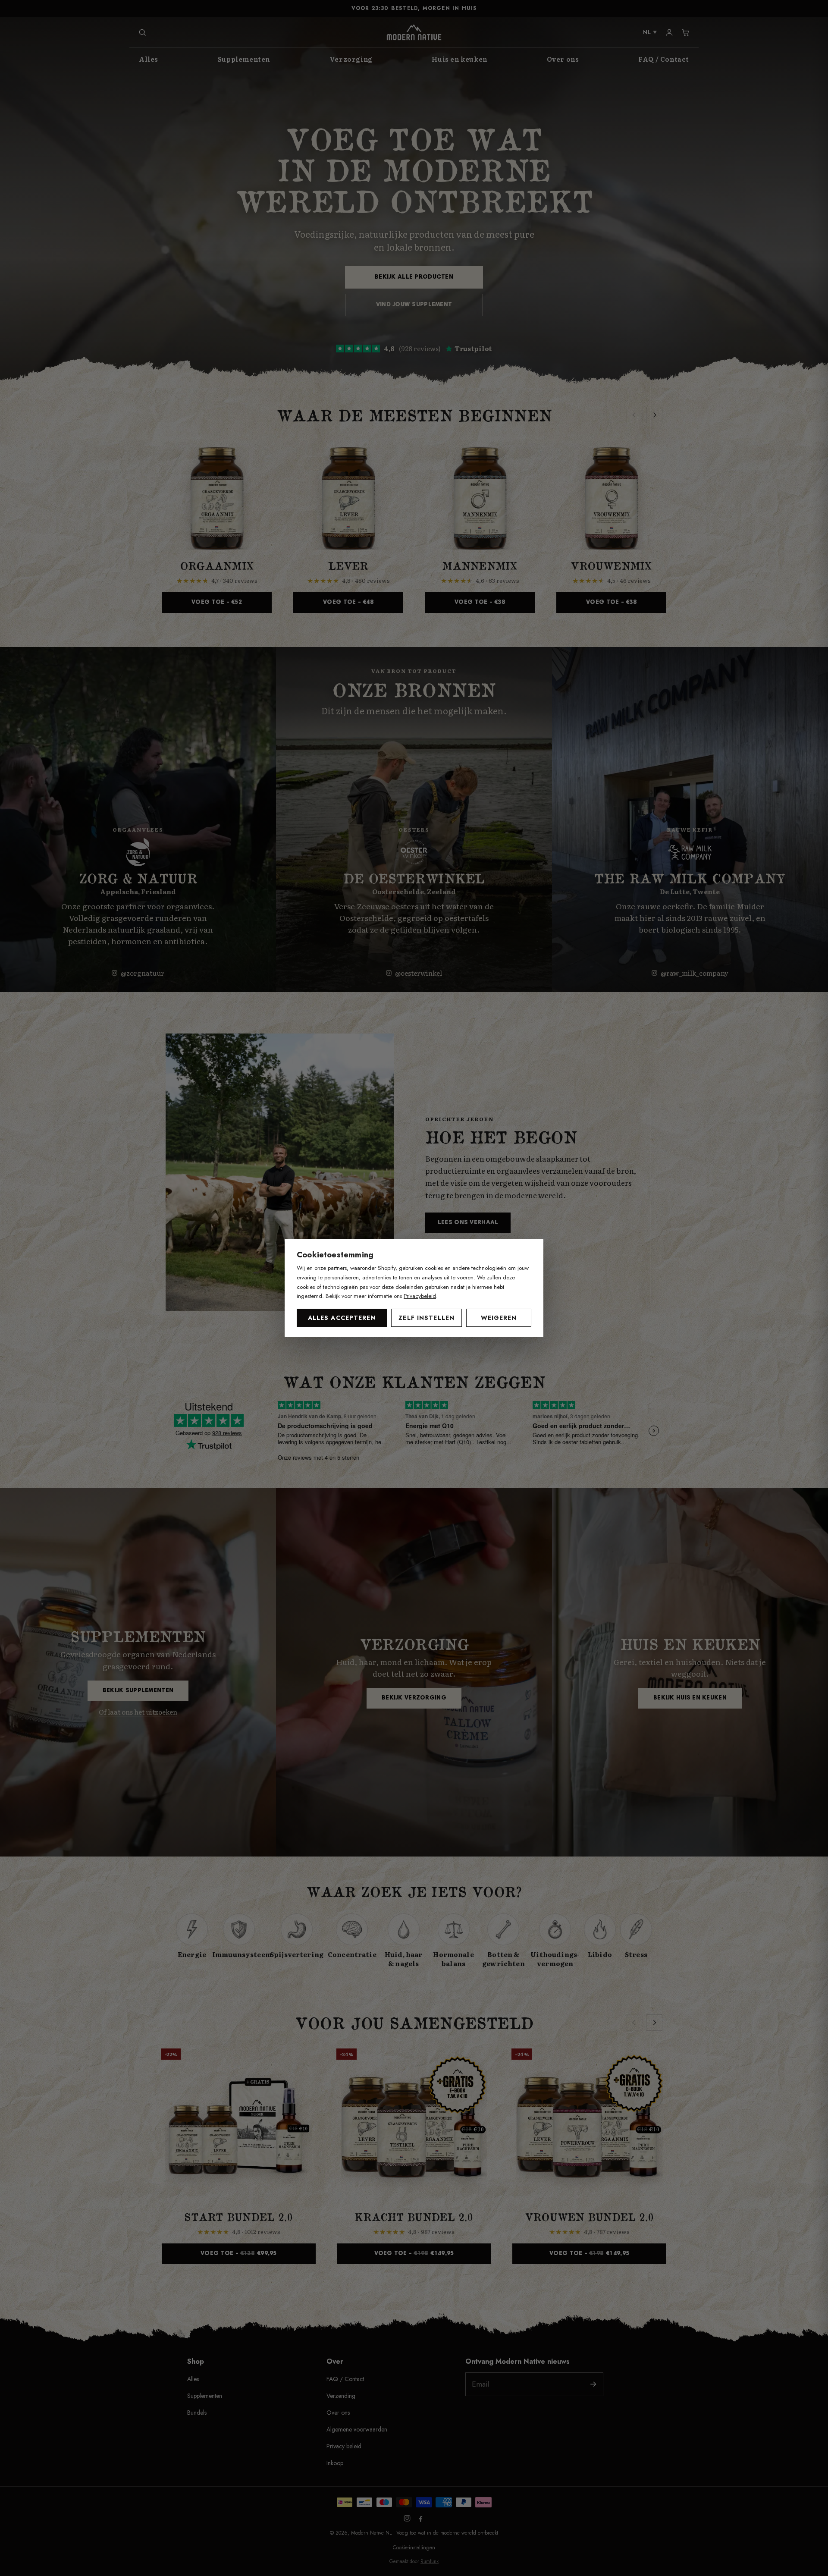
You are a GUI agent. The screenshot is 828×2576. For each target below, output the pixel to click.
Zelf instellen (427, 1318)
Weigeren (499, 1318)
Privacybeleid (420, 1296)
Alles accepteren (342, 1318)
